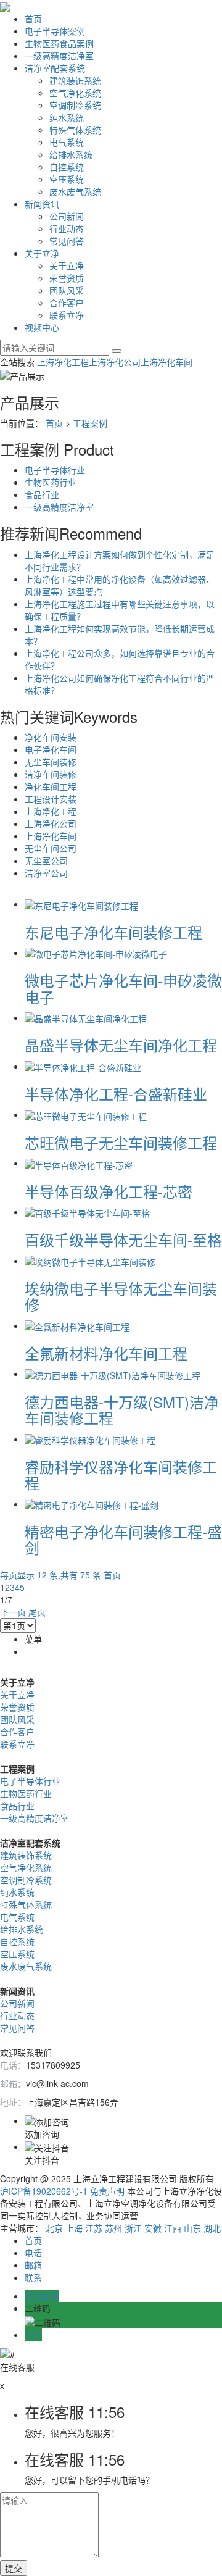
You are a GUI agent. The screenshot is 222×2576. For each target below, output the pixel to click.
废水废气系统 (75, 191)
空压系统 (67, 179)
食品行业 (42, 494)
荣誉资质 (67, 278)
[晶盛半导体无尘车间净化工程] (86, 1017)
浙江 (133, 2228)
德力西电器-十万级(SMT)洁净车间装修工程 (122, 1410)
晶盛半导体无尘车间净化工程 (121, 1045)
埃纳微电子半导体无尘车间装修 (121, 1296)
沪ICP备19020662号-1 (44, 2191)
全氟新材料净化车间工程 (106, 1353)
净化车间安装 (51, 737)
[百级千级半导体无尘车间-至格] (87, 1212)
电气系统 (67, 142)
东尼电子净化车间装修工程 (113, 932)
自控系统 (67, 167)
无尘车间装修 (51, 762)
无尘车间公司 (51, 848)
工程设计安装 (51, 799)
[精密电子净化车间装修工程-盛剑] (92, 1504)
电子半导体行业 (55, 470)
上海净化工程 (63, 362)
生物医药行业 (51, 482)
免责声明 (107, 2191)
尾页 (37, 1612)
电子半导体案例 (55, 31)
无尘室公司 (46, 861)
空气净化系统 (75, 93)
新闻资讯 (42, 204)
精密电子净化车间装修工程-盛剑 (123, 1539)
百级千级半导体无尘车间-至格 (123, 1239)
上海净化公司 (115, 362)
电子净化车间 (51, 749)
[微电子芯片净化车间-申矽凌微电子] (96, 952)
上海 (74, 2228)
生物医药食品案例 (59, 43)
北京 (54, 2228)
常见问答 (67, 241)
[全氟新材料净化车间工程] (77, 1325)
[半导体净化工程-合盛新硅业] (83, 1066)
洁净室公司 (46, 873)
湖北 (212, 2228)
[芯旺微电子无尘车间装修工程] (86, 1114)
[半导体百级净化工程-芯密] (79, 1163)
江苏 (94, 2228)
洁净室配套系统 (55, 68)
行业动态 (67, 228)
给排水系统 (71, 154)
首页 (33, 19)
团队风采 (67, 290)
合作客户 (67, 302)
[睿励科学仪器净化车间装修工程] (90, 1439)
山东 (192, 2228)
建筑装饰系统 (75, 80)
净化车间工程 (51, 786)
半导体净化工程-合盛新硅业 (116, 1094)
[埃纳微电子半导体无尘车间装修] (90, 1261)
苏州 (113, 2228)
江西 (173, 2228)
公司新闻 (67, 216)
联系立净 (67, 315)
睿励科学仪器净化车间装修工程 (121, 1474)
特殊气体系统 (75, 130)
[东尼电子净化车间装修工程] (81, 904)
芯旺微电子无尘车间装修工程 (121, 1142)
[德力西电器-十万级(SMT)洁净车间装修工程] (113, 1373)
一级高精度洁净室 (59, 56)
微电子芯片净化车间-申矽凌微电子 (123, 988)
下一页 (13, 1612)
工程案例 (90, 423)
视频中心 (42, 327)
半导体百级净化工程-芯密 (109, 1191)
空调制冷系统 (75, 105)
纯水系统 (67, 117)
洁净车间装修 (51, 774)
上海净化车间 (166, 362)
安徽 (153, 2228)
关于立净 (42, 253)
